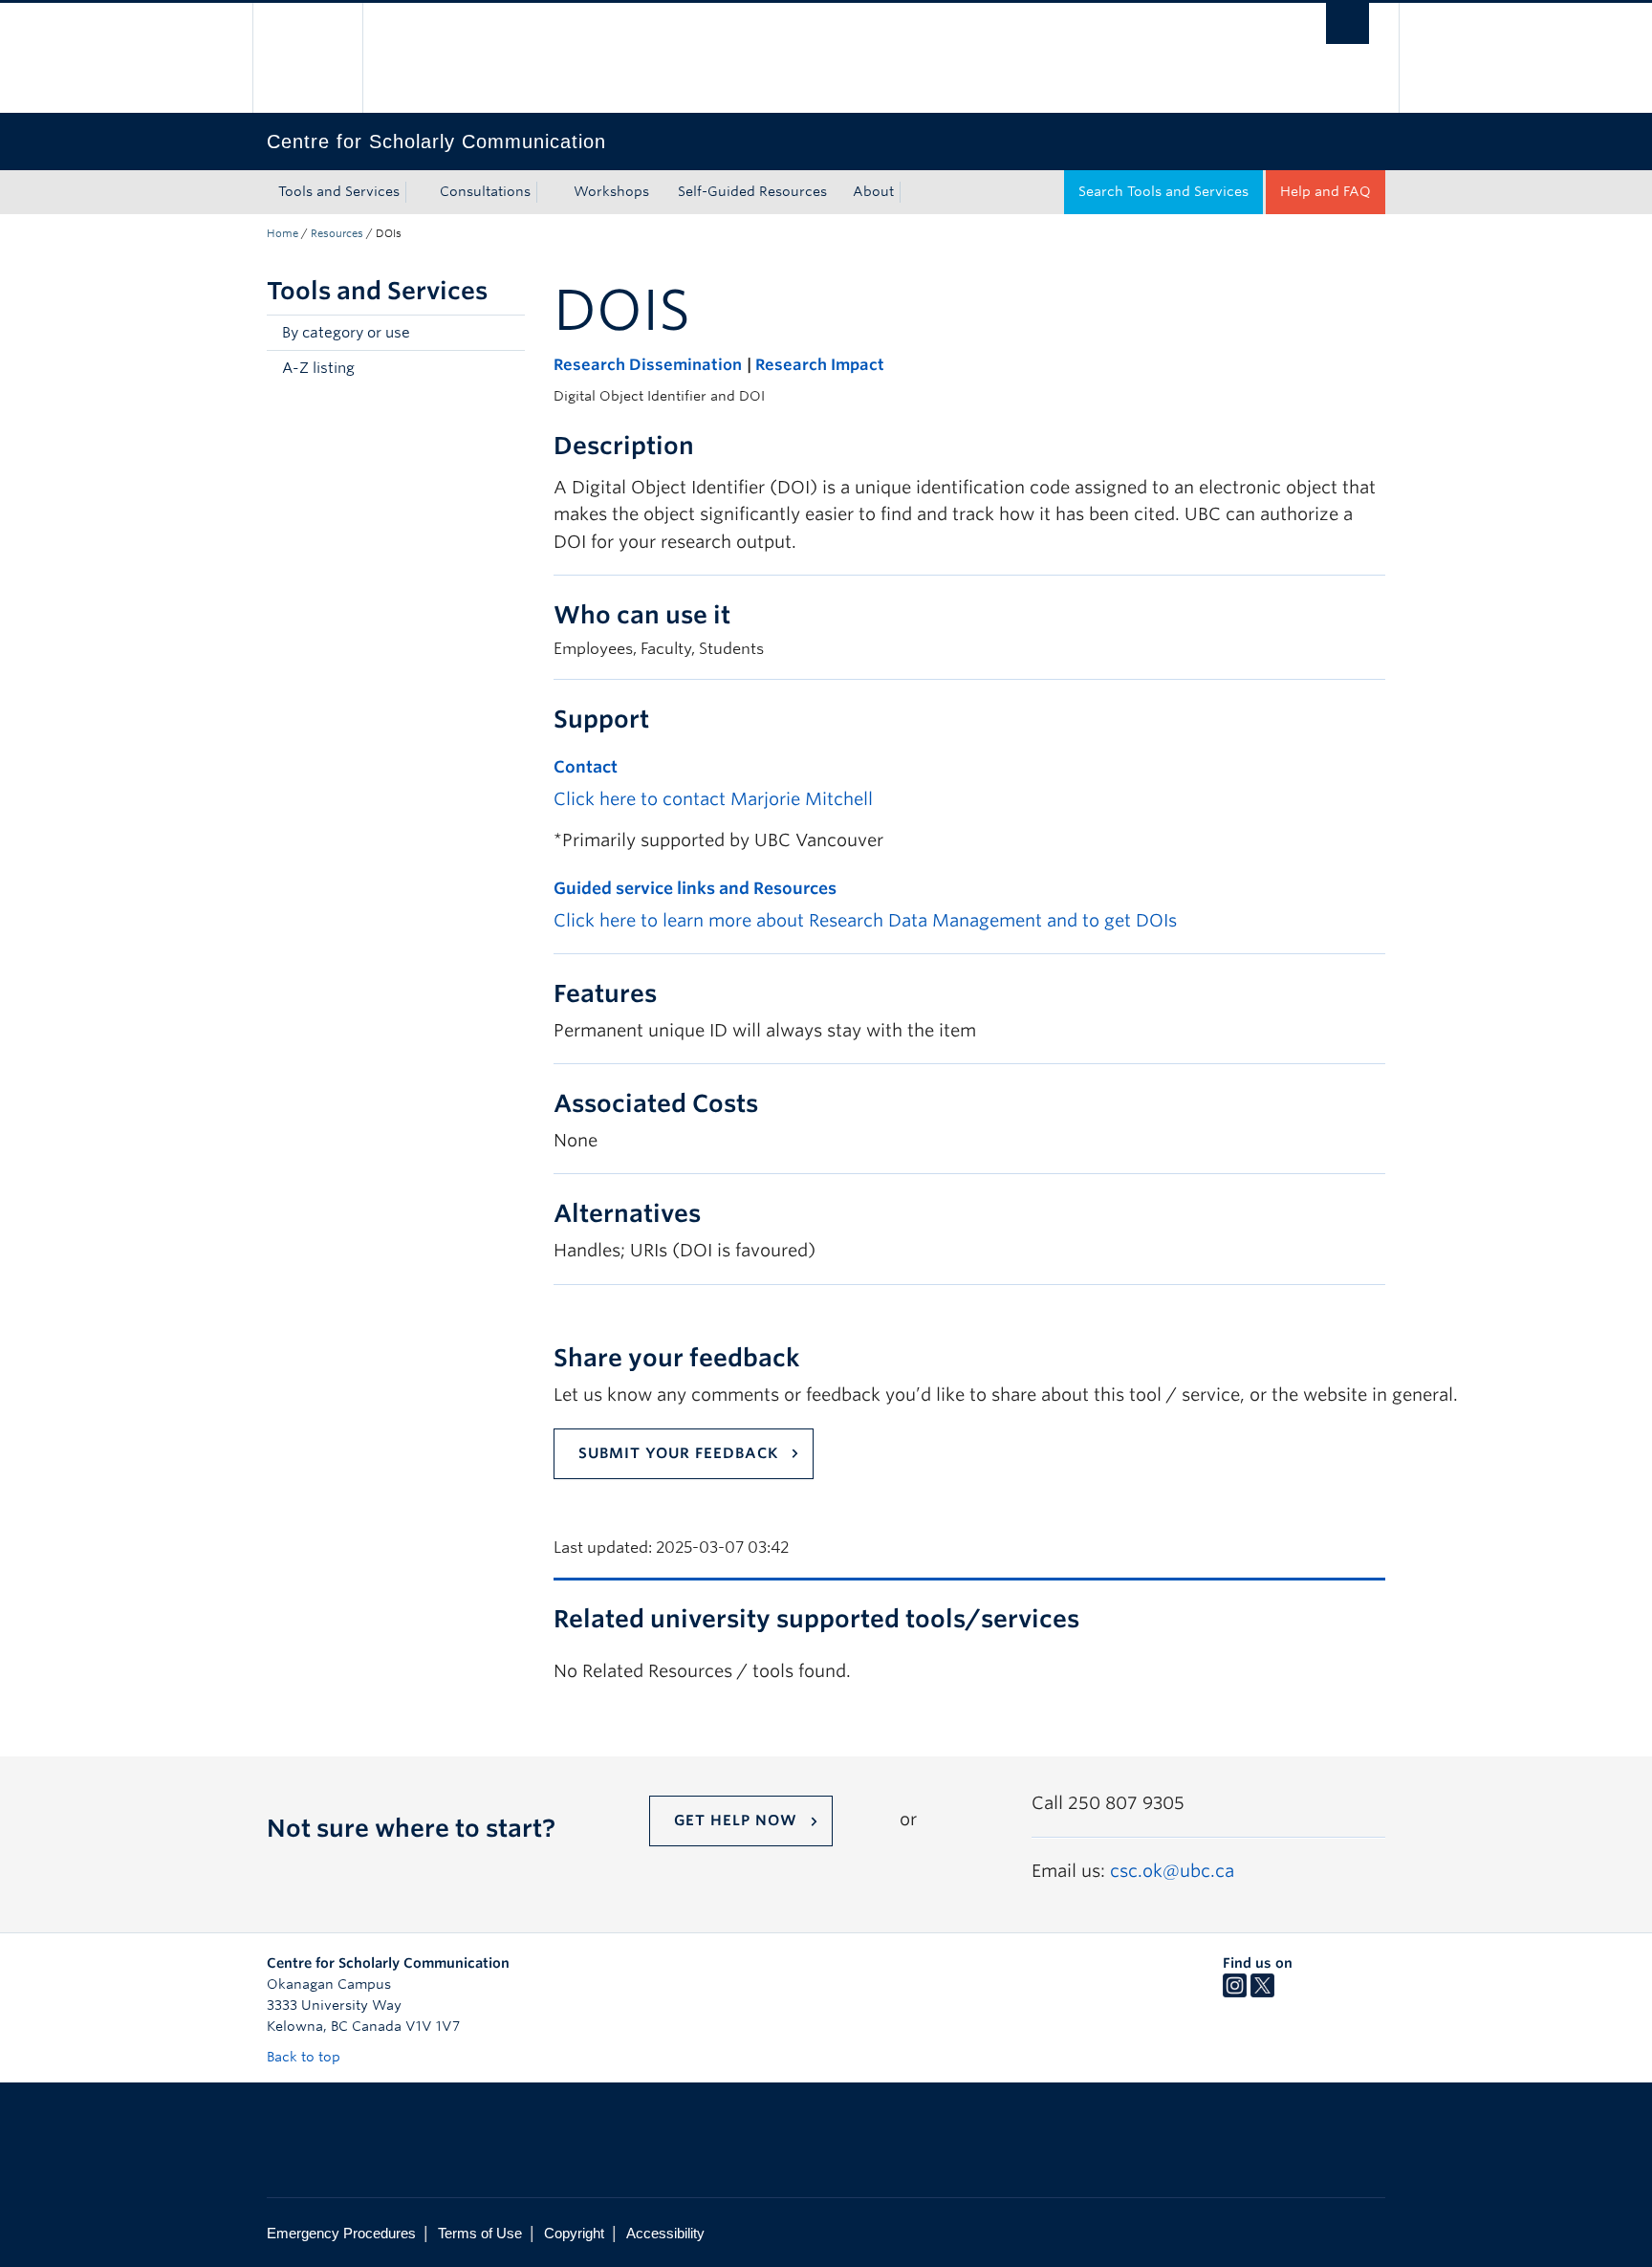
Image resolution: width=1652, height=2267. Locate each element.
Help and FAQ (1326, 191)
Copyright (574, 2233)
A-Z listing (318, 368)
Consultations (485, 191)
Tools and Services (339, 191)
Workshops (611, 191)
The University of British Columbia (307, 58)
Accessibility (665, 2233)
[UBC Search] (1348, 23)
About (873, 191)
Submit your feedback (678, 1453)
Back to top (305, 2057)
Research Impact (820, 365)
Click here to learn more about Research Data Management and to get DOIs (865, 920)
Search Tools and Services (1163, 191)
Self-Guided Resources (752, 191)
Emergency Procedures (341, 2233)
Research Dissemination (648, 365)
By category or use (346, 333)
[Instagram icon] (1235, 1993)
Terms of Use (480, 2233)
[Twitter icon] (1262, 1993)
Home (283, 233)
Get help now (736, 1820)
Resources (337, 233)
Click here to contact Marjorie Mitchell (713, 799)
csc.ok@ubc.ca (1172, 1871)
